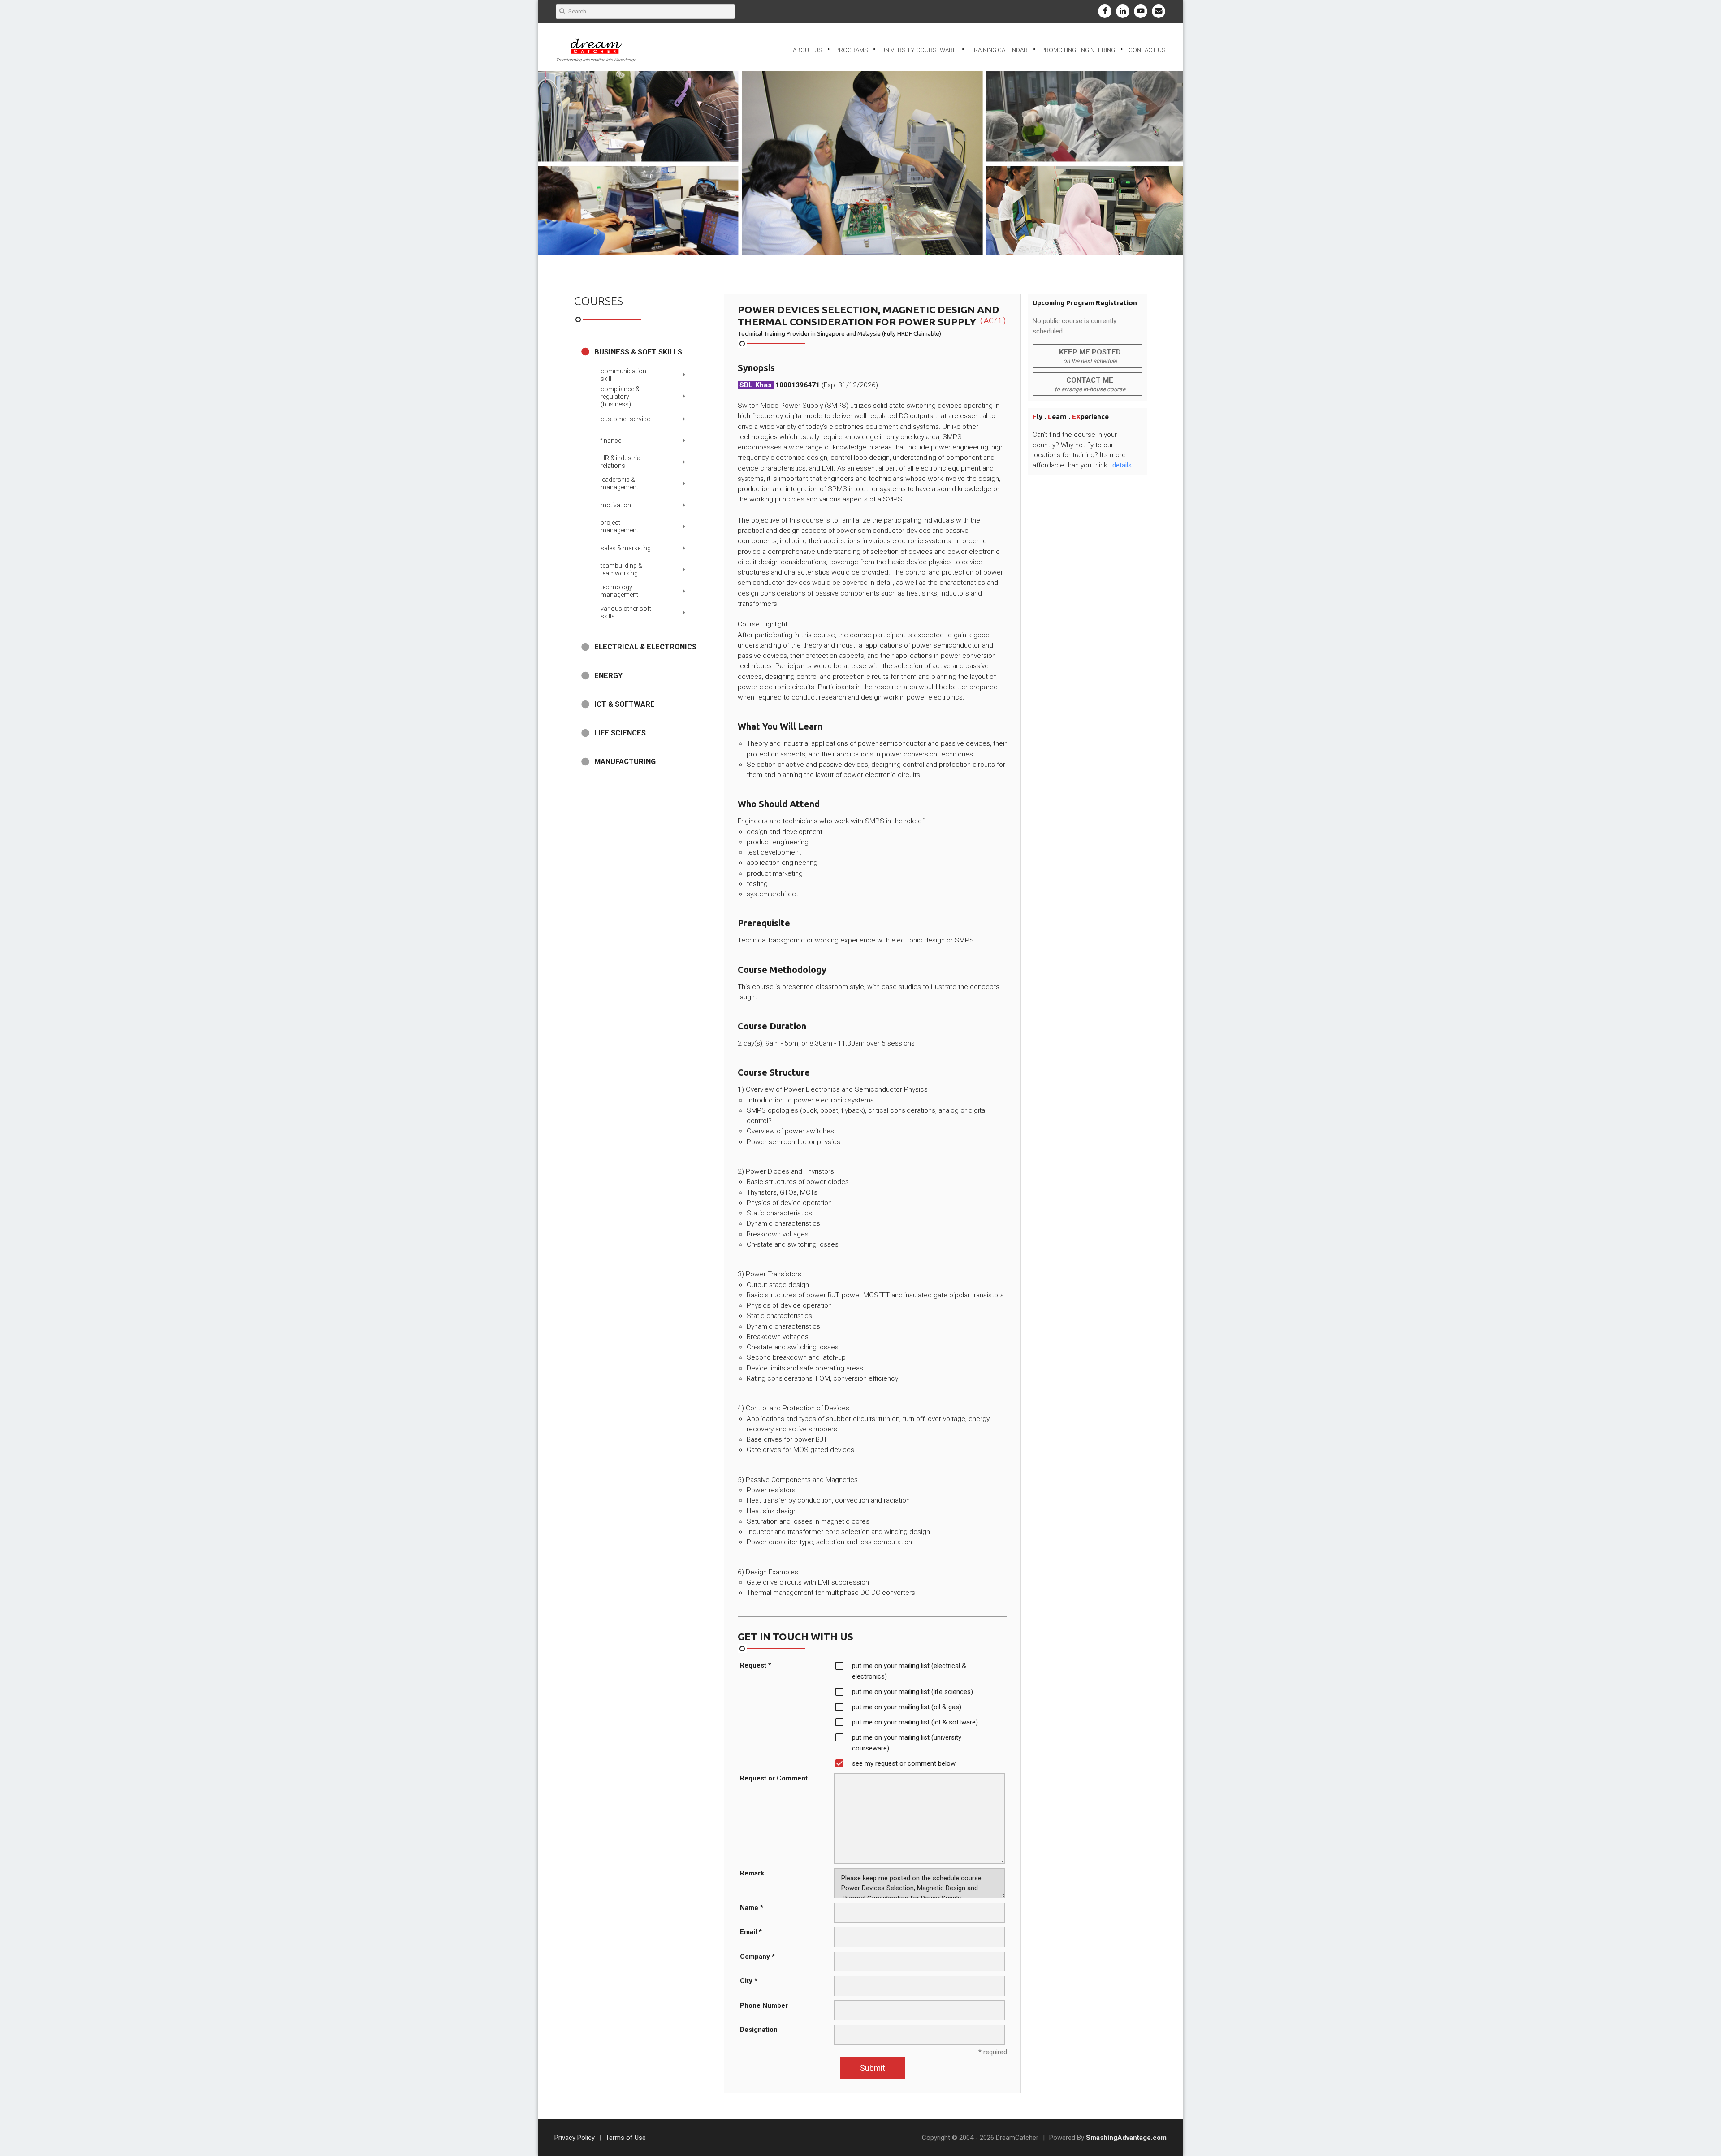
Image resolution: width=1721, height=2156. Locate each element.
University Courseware (919, 50)
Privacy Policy (575, 2138)
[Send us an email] (1159, 11)
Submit (873, 2068)
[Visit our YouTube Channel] (1141, 11)
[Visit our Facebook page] (1105, 11)
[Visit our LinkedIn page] (1123, 11)
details (1122, 465)
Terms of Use (626, 2138)
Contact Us (1147, 50)
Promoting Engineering (1078, 50)
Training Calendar (999, 50)
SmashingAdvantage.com (1126, 2138)
